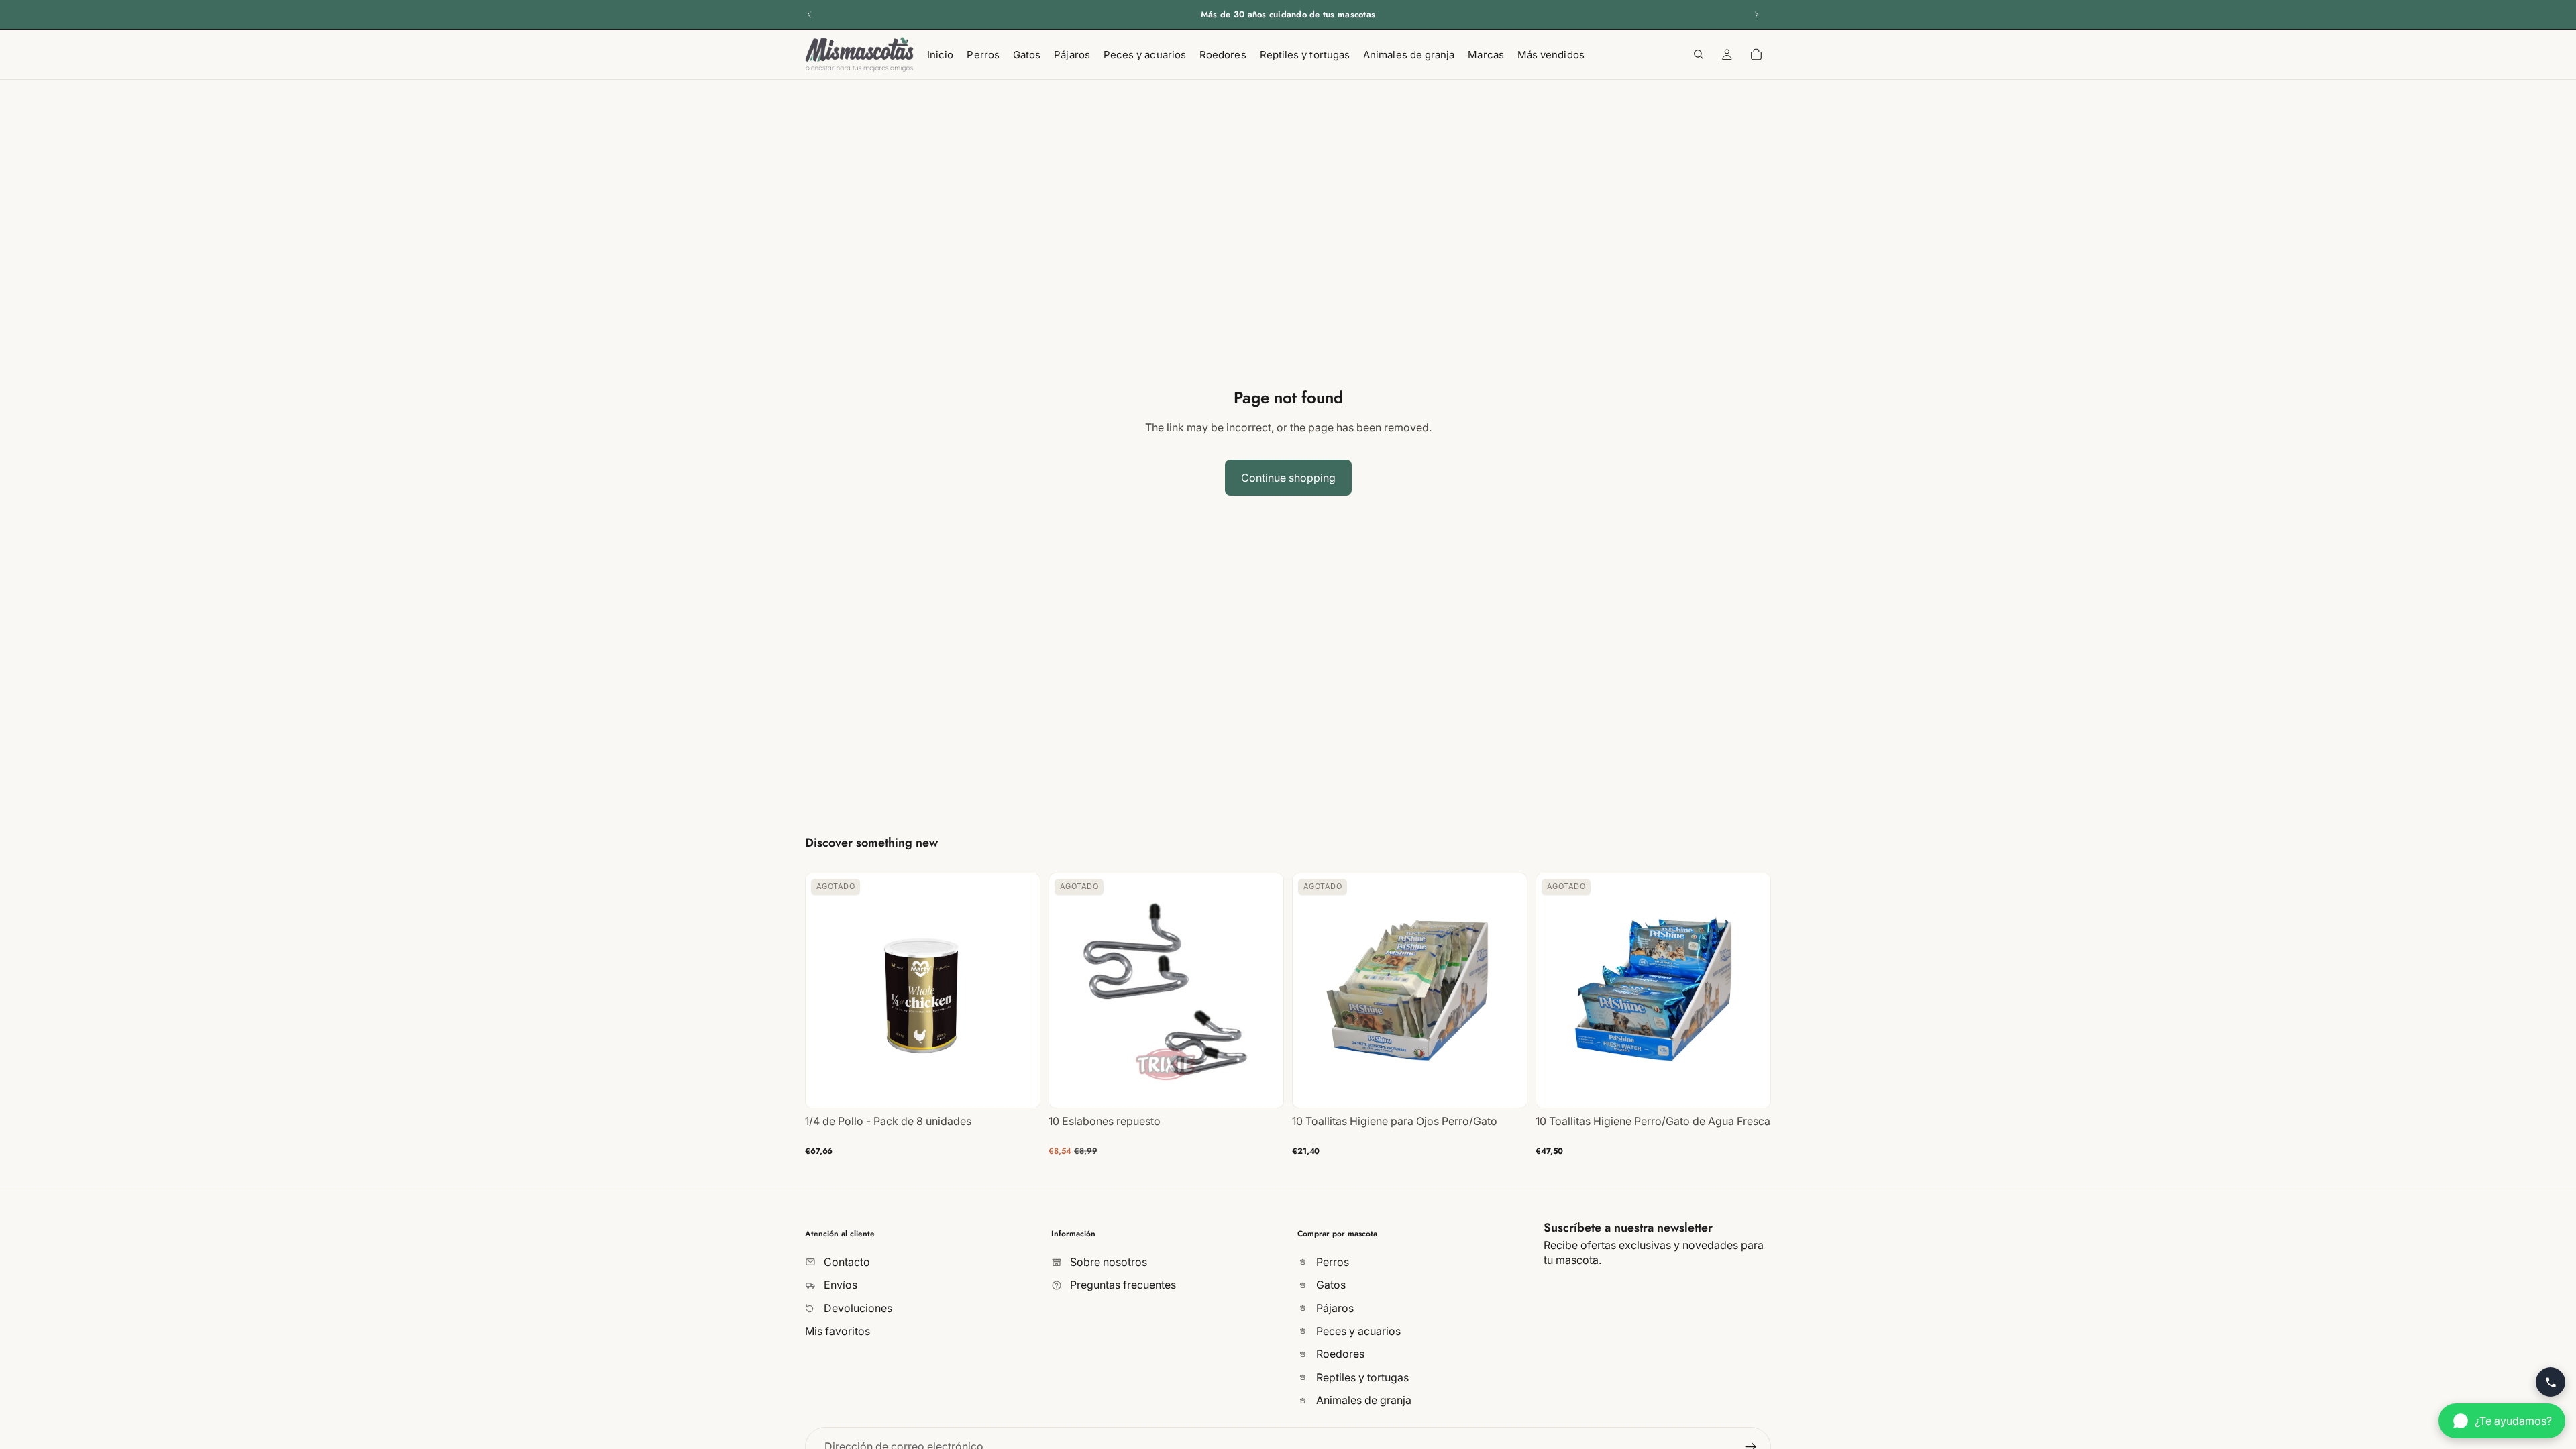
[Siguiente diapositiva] (1756, 15)
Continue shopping (1288, 478)
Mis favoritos (838, 1331)
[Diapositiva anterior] (810, 15)
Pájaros (1334, 1307)
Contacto (846, 1261)
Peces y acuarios (1357, 1331)
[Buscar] (1699, 54)
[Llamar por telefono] (2551, 1382)
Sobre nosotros (1107, 1261)
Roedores (1339, 1354)
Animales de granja (1362, 1400)
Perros (1331, 1261)
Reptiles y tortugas (1361, 1377)
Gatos (1330, 1285)
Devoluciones (857, 1307)
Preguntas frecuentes (1122, 1285)
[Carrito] (1756, 54)
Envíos (839, 1285)
